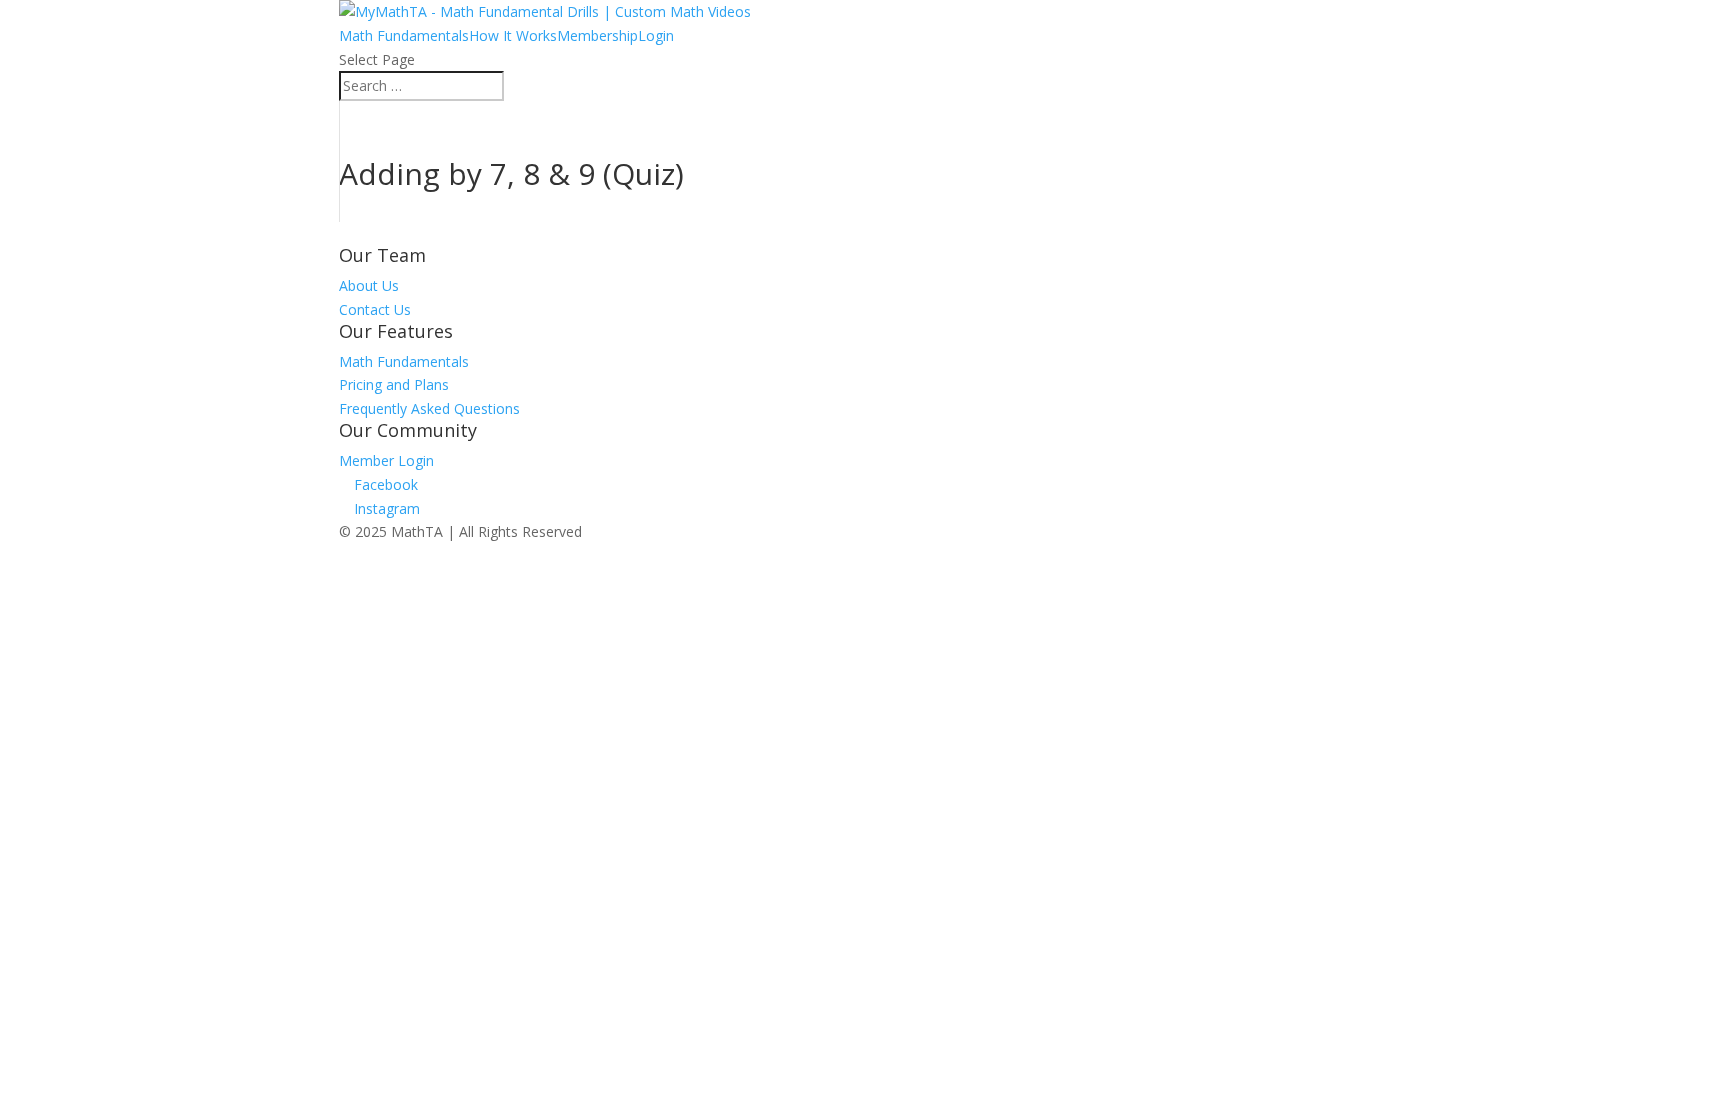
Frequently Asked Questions (429, 408)
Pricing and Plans (394, 384)
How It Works (513, 35)
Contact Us (375, 309)
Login (656, 35)
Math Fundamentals (404, 35)
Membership (597, 35)
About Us (369, 285)
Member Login (386, 460)
